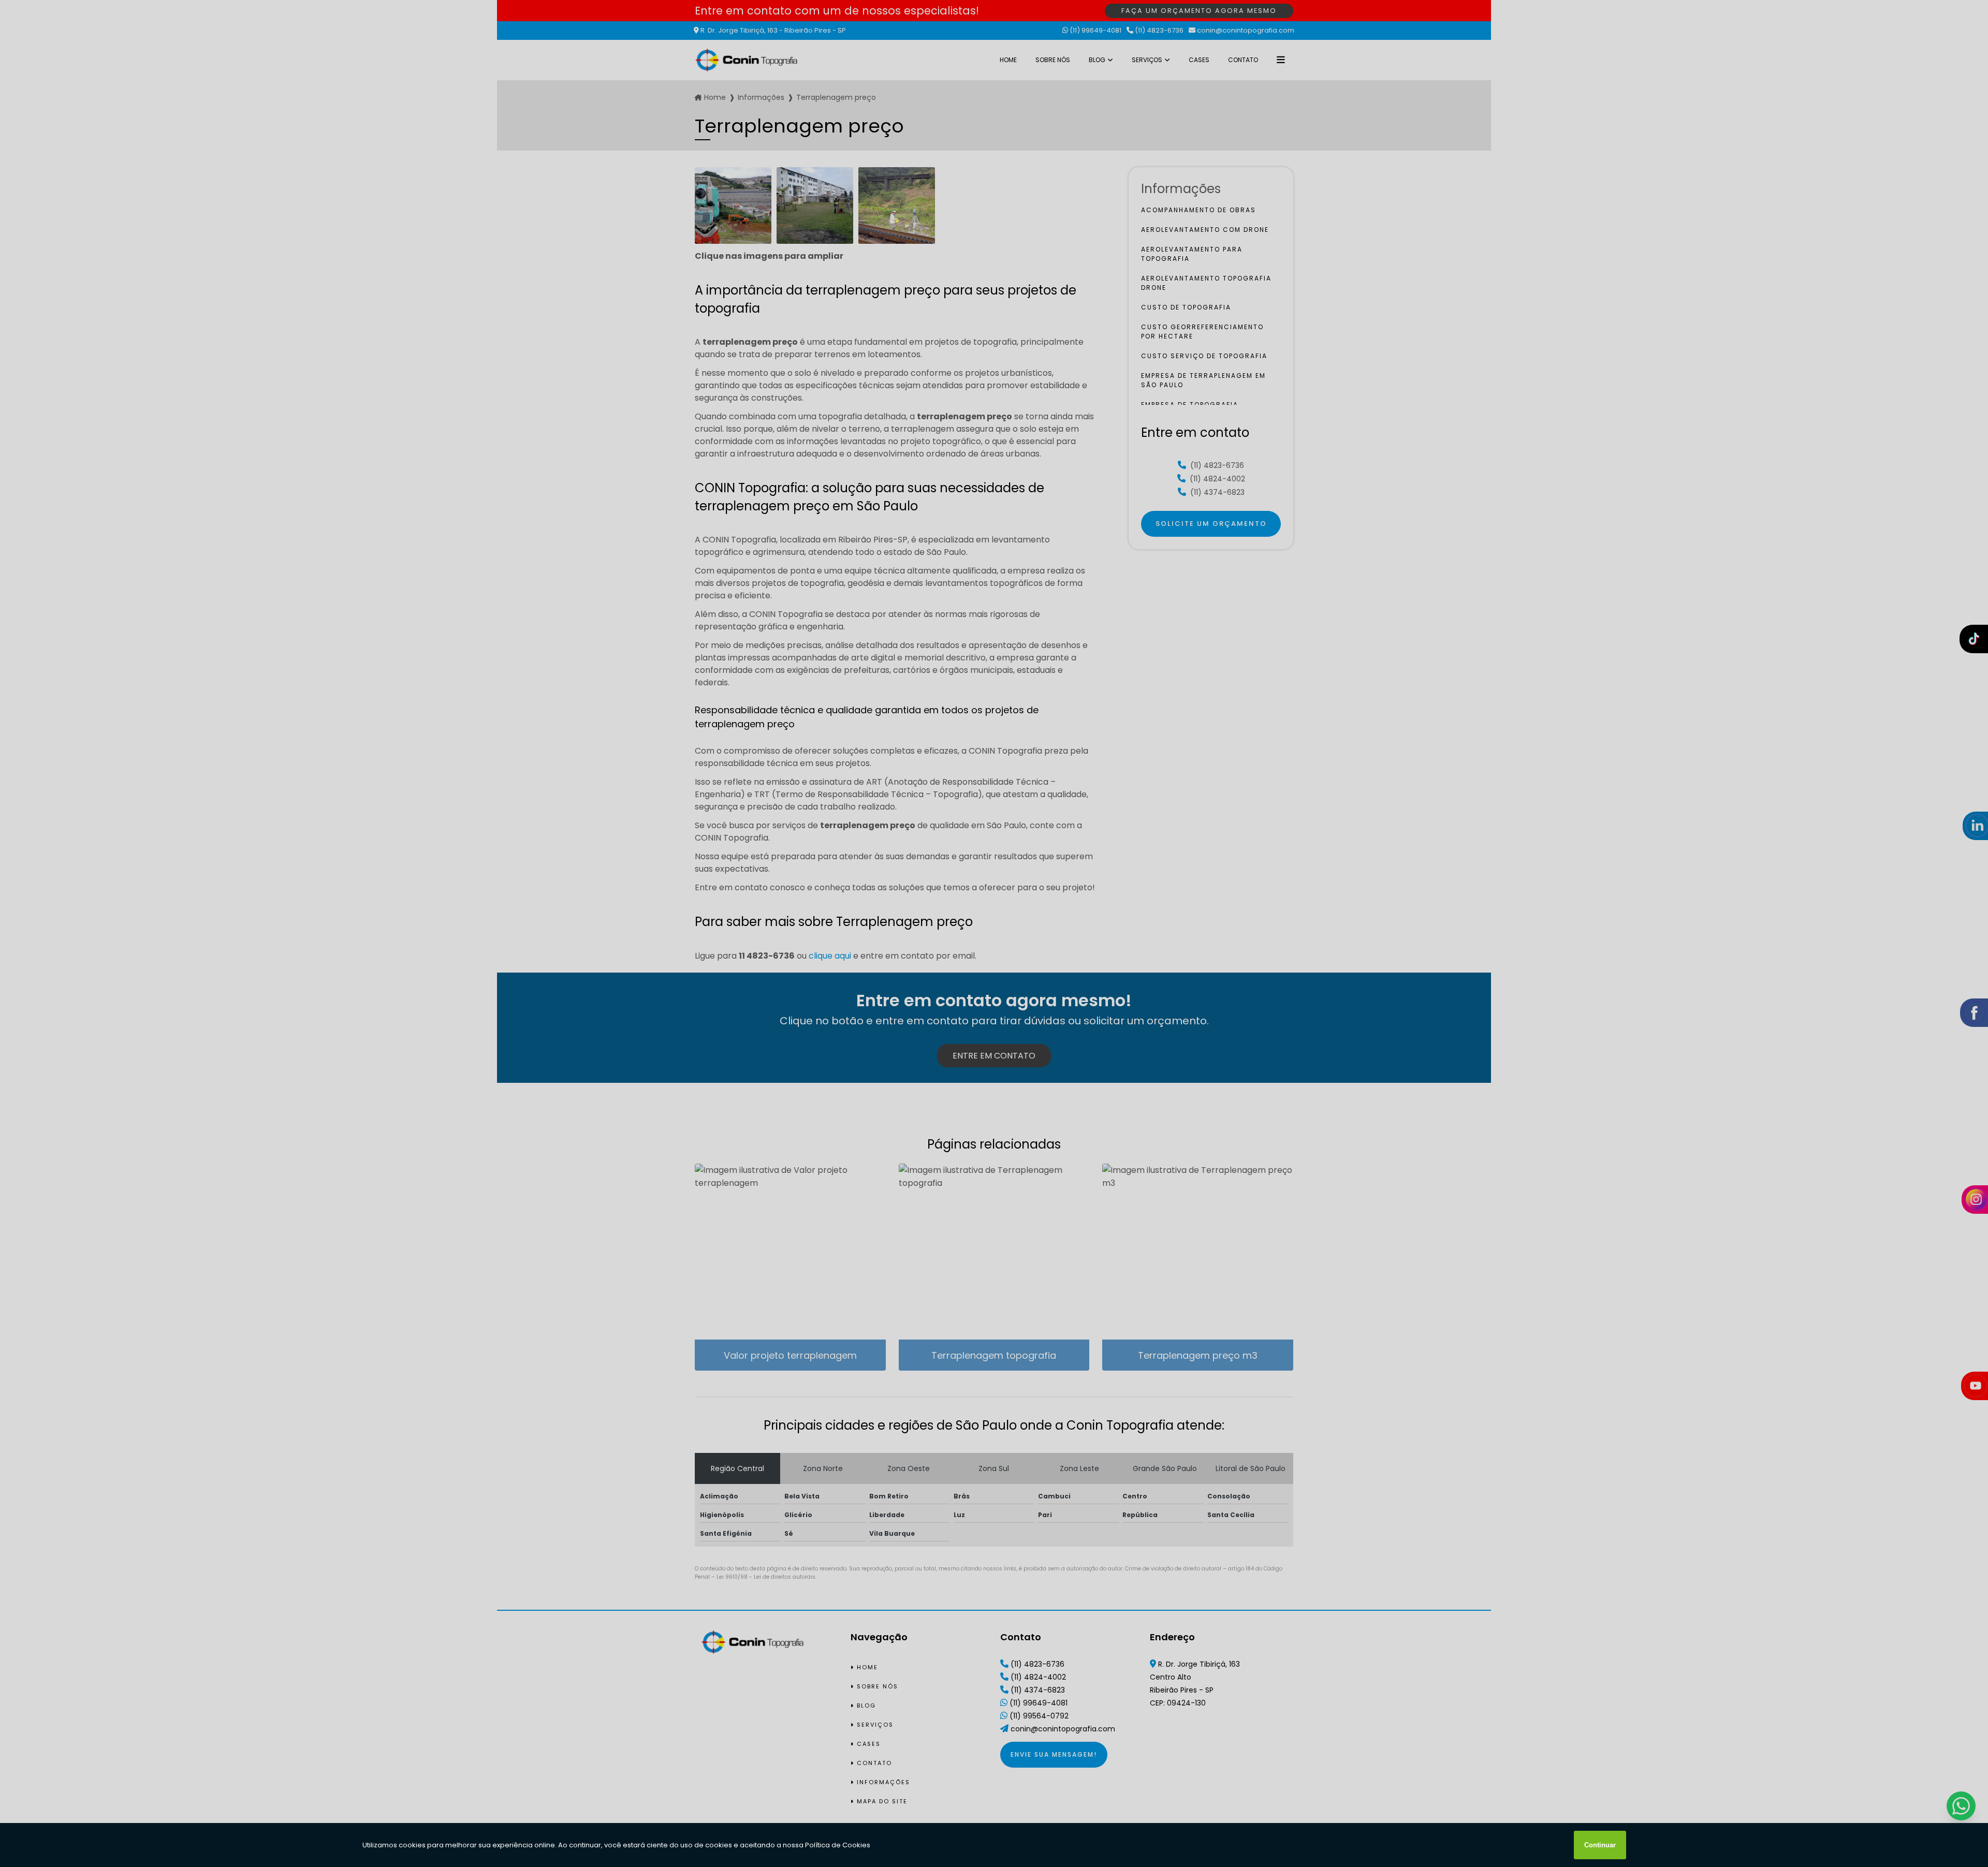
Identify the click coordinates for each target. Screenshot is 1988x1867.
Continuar (1600, 1845)
